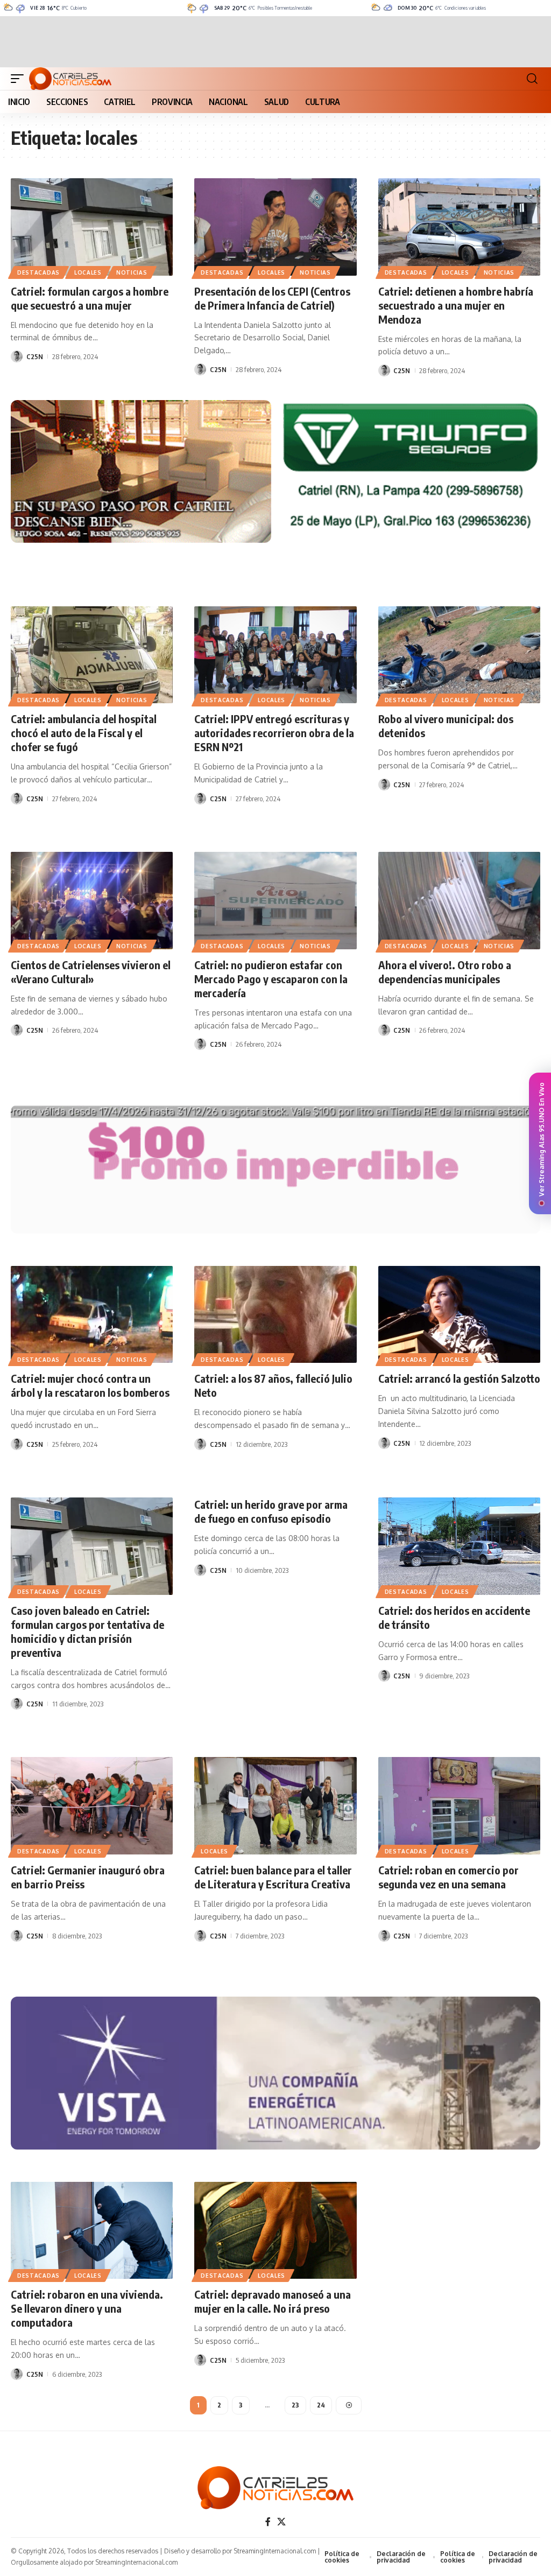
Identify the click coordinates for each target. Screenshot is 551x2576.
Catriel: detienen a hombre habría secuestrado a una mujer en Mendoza (456, 305)
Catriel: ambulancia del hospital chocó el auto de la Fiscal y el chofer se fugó (84, 733)
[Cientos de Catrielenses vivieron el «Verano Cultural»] (92, 901)
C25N (35, 356)
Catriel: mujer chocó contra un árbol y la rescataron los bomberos (90, 1385)
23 (295, 2405)
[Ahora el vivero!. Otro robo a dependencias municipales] (459, 901)
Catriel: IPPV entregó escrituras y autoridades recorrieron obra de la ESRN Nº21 (274, 733)
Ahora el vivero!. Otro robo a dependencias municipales (445, 972)
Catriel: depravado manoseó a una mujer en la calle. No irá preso (273, 2301)
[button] (20, 79)
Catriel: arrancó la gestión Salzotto (459, 1378)
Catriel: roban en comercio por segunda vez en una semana (448, 1877)
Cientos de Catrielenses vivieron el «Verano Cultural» (91, 972)
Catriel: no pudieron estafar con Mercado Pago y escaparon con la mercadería (271, 979)
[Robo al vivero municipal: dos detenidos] (459, 655)
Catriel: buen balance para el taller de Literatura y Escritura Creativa (273, 1877)
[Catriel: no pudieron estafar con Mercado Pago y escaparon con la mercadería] (275, 901)
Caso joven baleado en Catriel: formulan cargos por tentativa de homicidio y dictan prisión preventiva (87, 1631)
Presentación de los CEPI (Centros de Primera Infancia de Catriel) (272, 298)
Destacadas (38, 272)
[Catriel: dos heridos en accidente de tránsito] (459, 1546)
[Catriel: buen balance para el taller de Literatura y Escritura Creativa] (275, 1806)
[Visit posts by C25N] (17, 356)
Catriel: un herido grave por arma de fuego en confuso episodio (271, 1511)
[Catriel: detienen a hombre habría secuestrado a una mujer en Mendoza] (459, 227)
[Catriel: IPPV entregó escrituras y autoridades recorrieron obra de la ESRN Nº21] (275, 655)
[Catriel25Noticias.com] (70, 79)
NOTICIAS (132, 272)
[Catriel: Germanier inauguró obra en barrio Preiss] (92, 1806)
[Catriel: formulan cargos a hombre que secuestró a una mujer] (92, 227)
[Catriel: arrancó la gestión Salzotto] (459, 1315)
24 (321, 2405)
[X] (281, 2522)
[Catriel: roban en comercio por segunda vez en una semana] (459, 1806)
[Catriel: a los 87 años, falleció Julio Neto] (275, 1315)
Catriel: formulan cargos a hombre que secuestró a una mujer (90, 298)
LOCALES (88, 272)
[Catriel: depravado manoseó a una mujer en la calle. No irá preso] (275, 2231)
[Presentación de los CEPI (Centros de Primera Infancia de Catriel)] (275, 227)
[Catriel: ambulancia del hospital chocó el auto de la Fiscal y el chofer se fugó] (92, 655)
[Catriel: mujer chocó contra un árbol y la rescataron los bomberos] (92, 1315)
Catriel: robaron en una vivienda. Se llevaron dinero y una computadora (87, 2308)
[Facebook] (268, 2522)
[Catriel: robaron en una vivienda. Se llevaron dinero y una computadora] (92, 2231)
